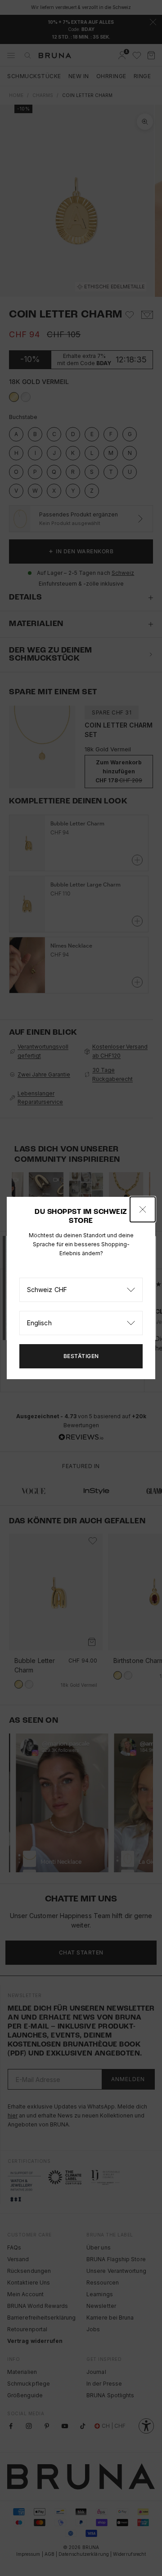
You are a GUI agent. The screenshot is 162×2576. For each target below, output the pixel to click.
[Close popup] (143, 1209)
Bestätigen (81, 1356)
